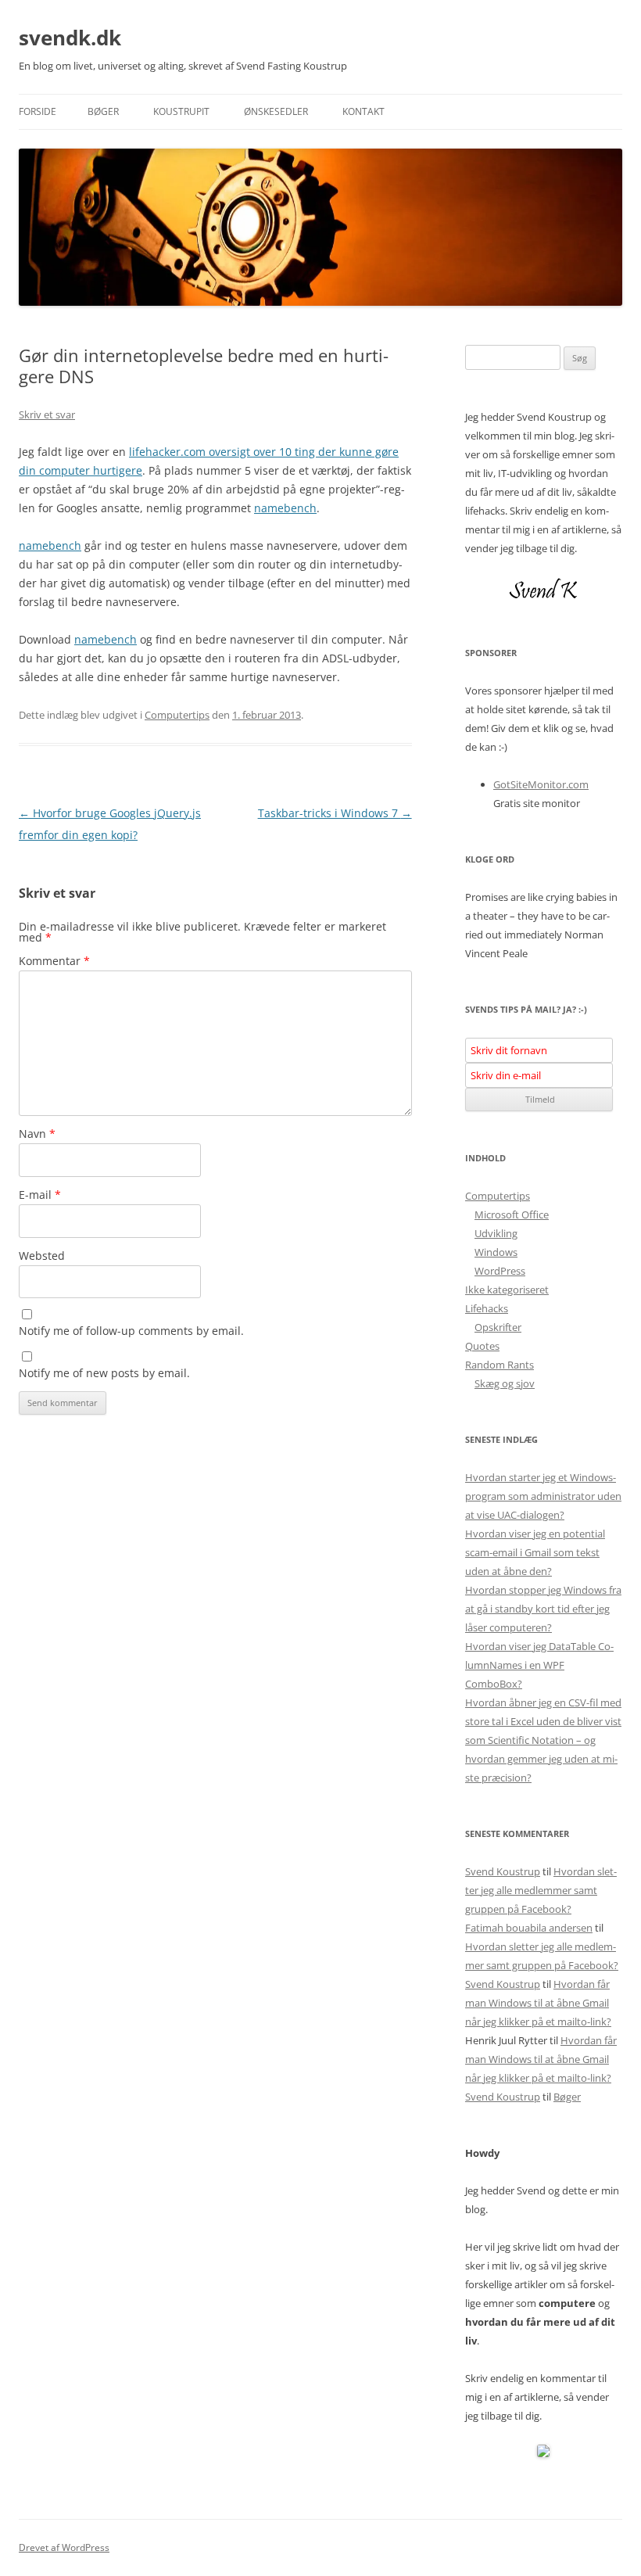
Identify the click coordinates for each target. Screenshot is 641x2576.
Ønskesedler (276, 111)
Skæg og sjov (505, 1383)
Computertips (177, 715)
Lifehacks (487, 1308)
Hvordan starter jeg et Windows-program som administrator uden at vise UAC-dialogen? (543, 1496)
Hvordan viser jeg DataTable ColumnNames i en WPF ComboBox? (539, 1665)
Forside (38, 111)
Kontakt (363, 111)
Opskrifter (498, 1327)
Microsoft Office (512, 1214)
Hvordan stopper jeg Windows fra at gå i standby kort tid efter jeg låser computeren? (543, 1609)
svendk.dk (70, 38)
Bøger (103, 111)
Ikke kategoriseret (507, 1290)
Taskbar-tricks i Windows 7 (335, 813)
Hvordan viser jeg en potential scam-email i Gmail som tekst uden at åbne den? (535, 1552)
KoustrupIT (181, 111)
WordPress (500, 1271)
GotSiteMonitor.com (541, 784)
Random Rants (500, 1365)
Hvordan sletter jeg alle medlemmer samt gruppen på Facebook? (541, 1890)
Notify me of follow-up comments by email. (131, 1331)
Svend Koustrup (503, 1871)
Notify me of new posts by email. (104, 1373)
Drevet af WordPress (64, 2547)
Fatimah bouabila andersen (529, 1928)
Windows (496, 1252)
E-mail (40, 1195)
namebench (285, 508)
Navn (37, 1134)
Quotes (482, 1346)
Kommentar (54, 961)
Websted (42, 1256)
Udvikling (496, 1233)
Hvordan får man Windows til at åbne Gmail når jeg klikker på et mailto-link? (538, 2003)
